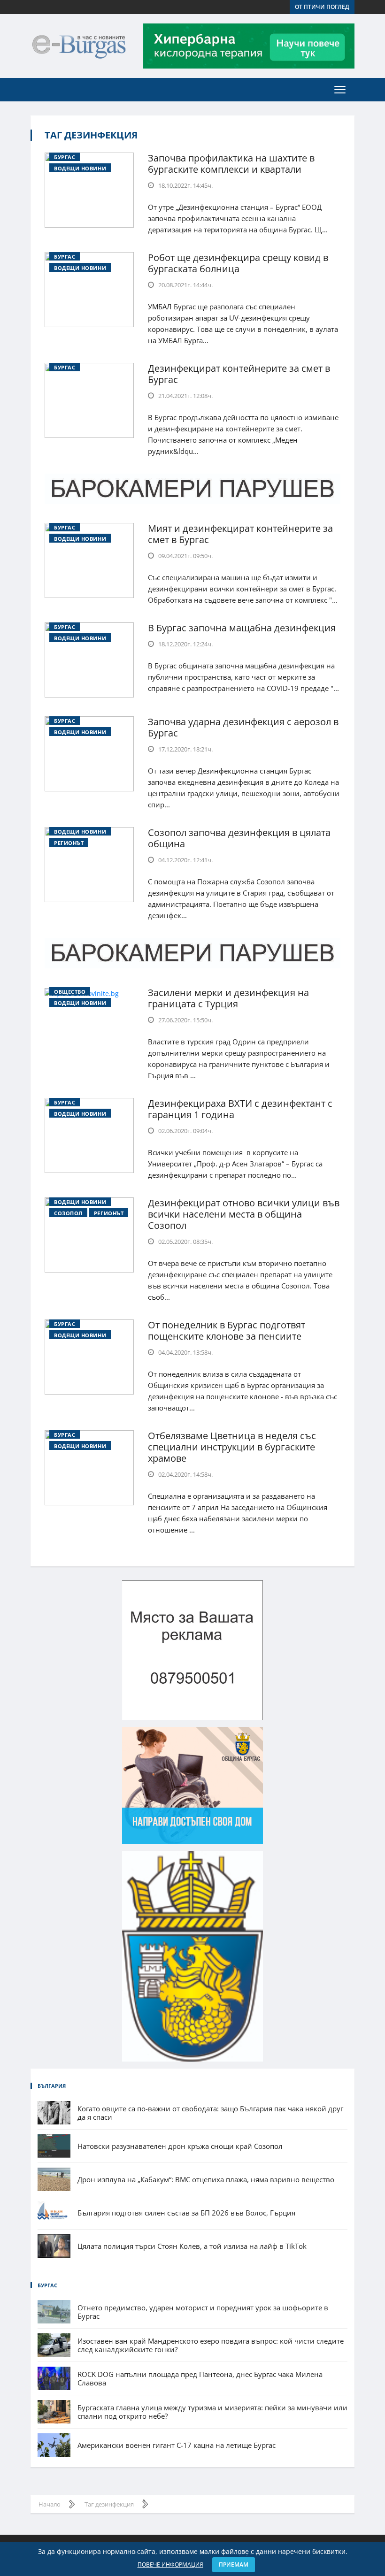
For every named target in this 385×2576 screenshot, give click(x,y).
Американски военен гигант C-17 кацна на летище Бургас (177, 2445)
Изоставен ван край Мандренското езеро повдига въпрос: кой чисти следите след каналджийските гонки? (211, 2345)
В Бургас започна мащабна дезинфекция (242, 628)
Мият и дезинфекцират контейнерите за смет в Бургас (240, 534)
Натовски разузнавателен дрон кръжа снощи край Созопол (180, 2146)
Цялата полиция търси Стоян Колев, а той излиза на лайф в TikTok (192, 2246)
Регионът (69, 843)
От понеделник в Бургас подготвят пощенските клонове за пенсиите (227, 1330)
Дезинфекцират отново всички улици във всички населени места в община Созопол (244, 1214)
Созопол (68, 1213)
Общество (70, 992)
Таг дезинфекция (91, 135)
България (52, 2086)
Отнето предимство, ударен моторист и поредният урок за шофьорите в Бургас (203, 2312)
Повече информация (170, 2564)
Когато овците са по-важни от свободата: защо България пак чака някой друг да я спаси (210, 2113)
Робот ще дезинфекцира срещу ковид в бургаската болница (238, 263)
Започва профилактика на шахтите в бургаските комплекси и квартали (231, 164)
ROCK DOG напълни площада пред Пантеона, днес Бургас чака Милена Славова (200, 2378)
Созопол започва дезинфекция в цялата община (239, 838)
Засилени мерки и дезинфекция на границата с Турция (228, 998)
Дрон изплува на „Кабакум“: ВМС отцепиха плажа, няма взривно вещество (206, 2179)
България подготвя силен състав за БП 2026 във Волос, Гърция (186, 2213)
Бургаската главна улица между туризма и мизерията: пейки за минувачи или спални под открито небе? (212, 2412)
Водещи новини (80, 168)
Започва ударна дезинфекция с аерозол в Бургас (243, 727)
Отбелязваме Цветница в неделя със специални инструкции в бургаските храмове (232, 1447)
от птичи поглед (322, 7)
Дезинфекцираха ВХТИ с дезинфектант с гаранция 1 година (240, 1109)
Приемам (234, 2564)
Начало (50, 2504)
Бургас (65, 157)
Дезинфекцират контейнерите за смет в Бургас (239, 374)
